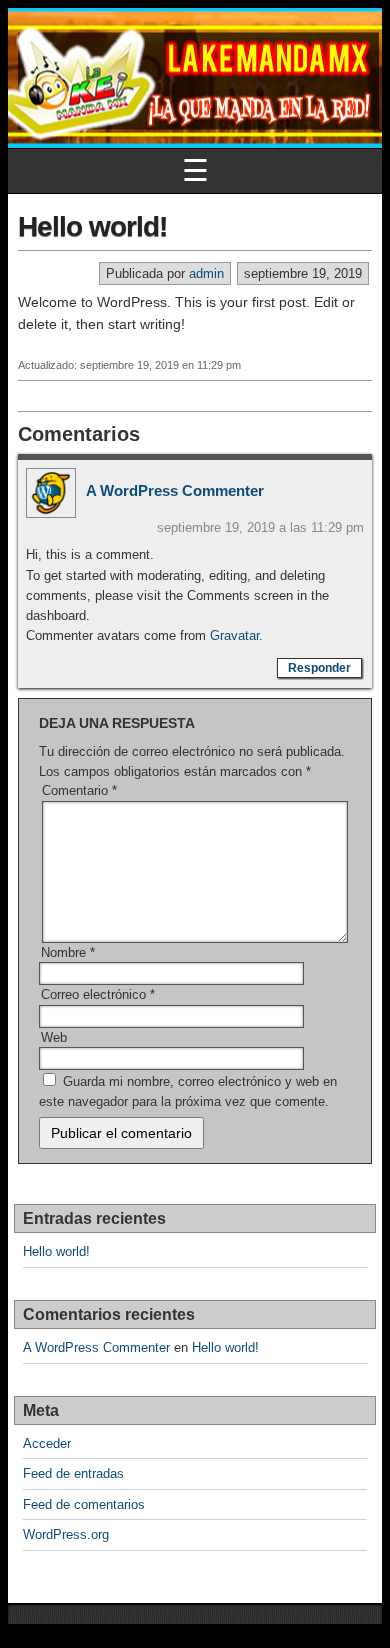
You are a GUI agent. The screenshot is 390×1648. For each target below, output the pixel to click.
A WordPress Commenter (175, 490)
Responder (319, 668)
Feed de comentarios (84, 1504)
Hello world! (92, 226)
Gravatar (234, 635)
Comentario (79, 790)
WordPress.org (66, 1534)
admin (206, 273)
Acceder (47, 1443)
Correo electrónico (98, 994)
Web (54, 1037)
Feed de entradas (73, 1473)
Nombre (68, 952)
